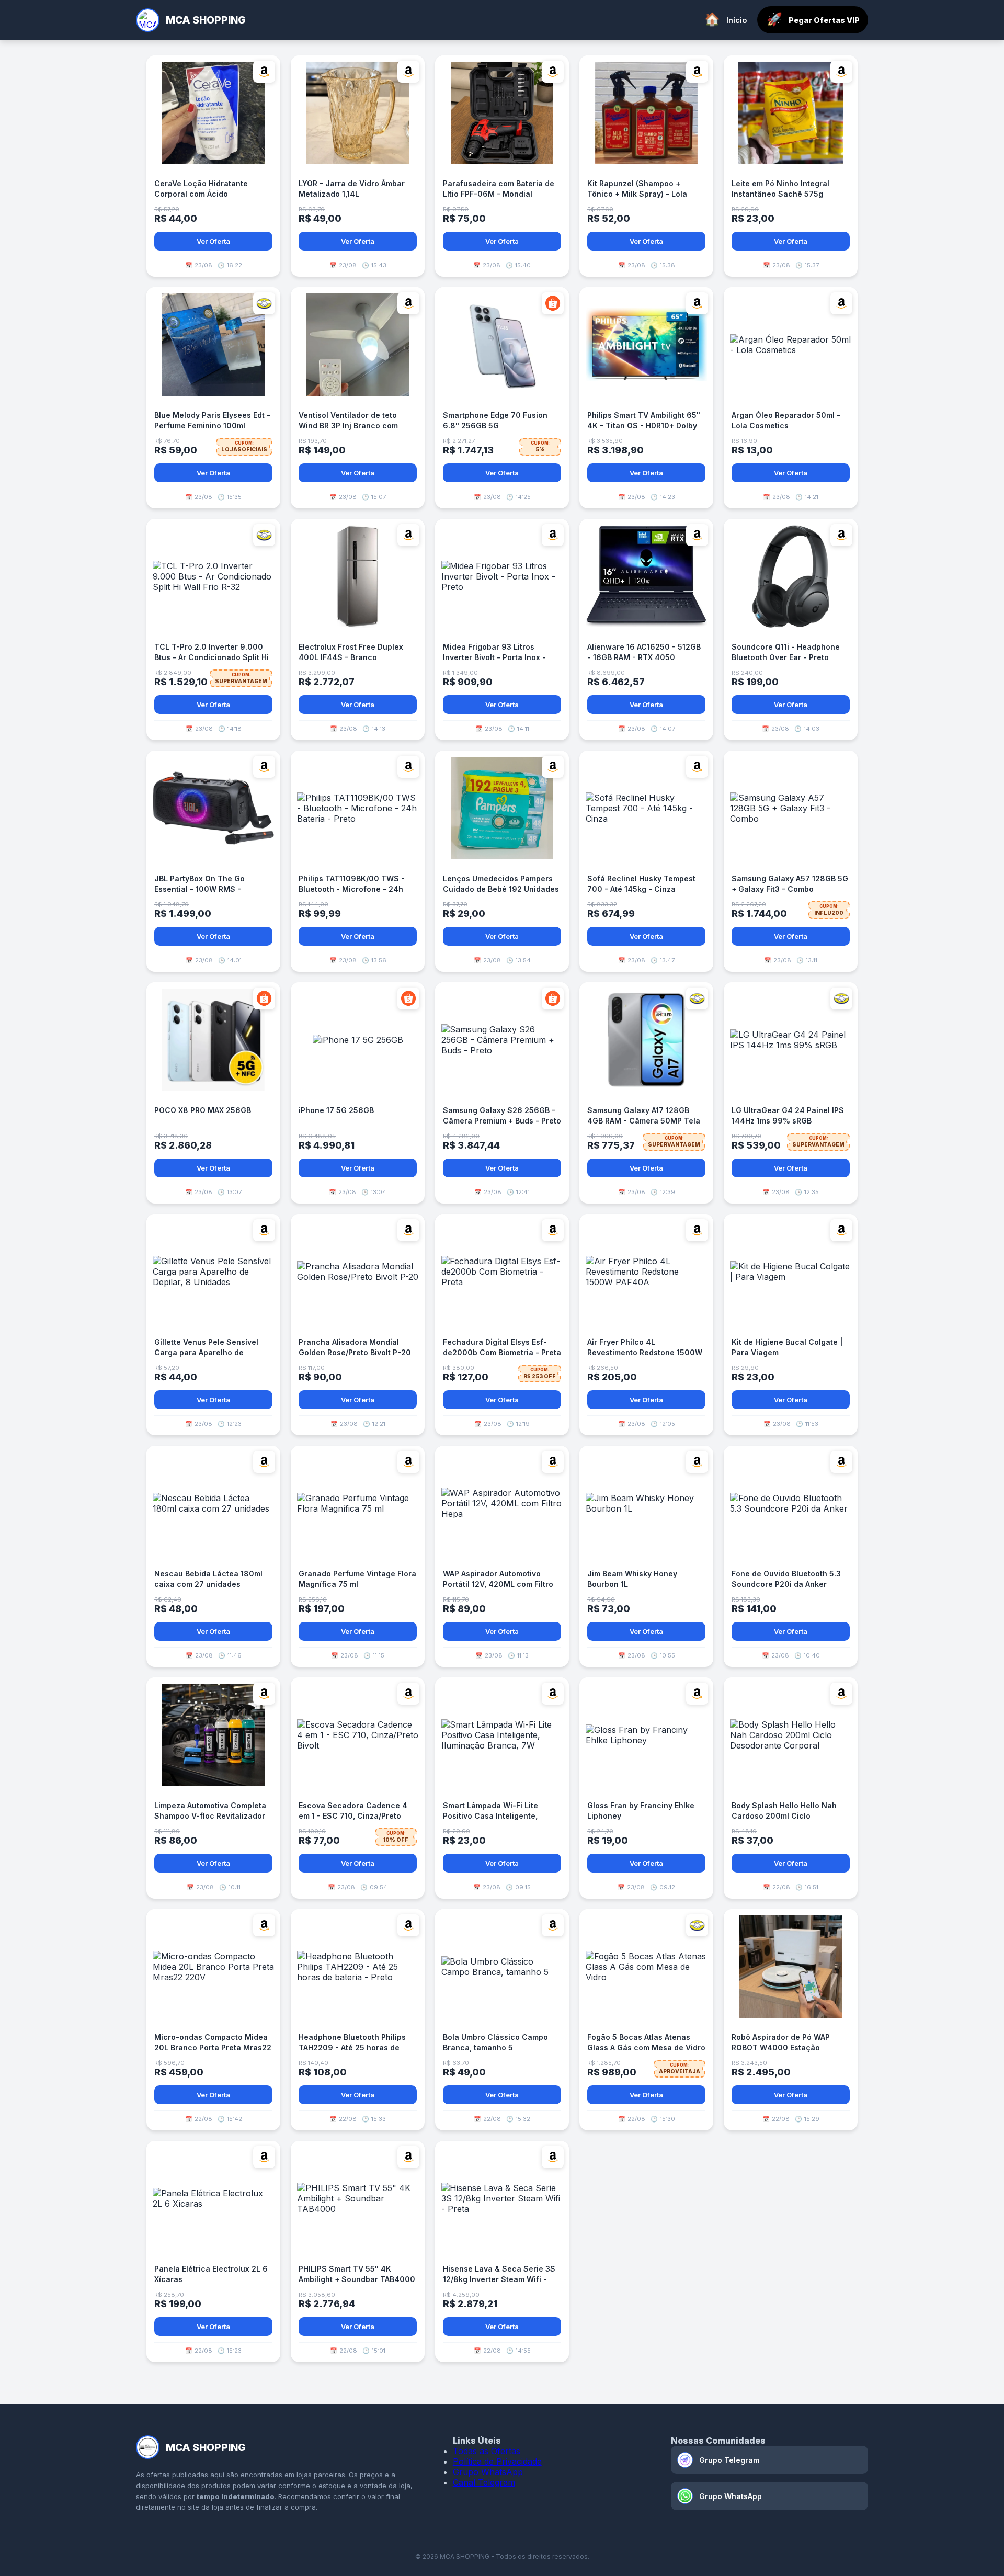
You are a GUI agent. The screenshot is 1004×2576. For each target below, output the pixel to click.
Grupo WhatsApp (488, 2472)
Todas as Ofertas (487, 2451)
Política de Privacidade (497, 2461)
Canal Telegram (484, 2482)
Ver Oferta (213, 241)
